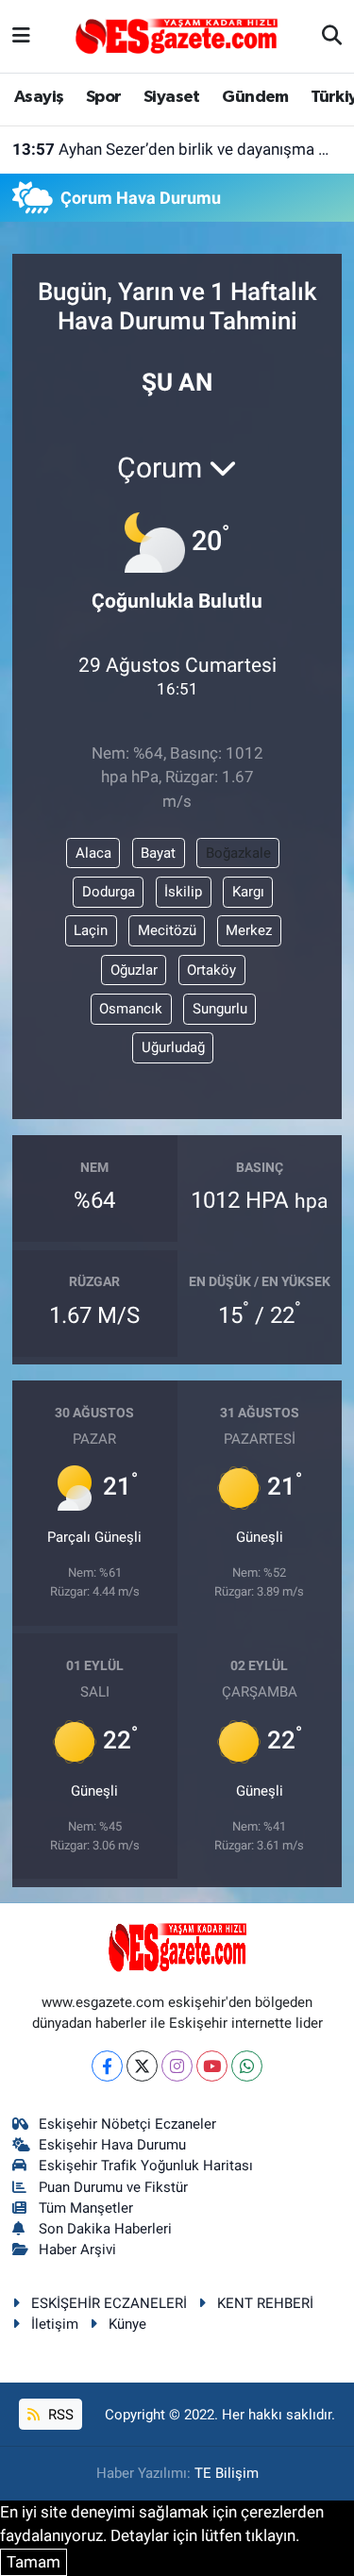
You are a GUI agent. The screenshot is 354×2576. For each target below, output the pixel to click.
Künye (127, 2324)
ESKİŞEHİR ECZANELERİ (109, 2303)
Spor (104, 97)
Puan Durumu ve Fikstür (113, 2187)
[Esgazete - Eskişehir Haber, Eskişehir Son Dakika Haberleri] (177, 35)
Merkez (249, 930)
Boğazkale (238, 853)
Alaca (93, 853)
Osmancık (131, 1009)
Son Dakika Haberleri (105, 2229)
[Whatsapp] (247, 2066)
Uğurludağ (173, 1047)
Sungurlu (220, 1009)
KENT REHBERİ (265, 2303)
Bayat (158, 853)
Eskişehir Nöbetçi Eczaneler (127, 2124)
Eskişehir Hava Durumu (112, 2145)
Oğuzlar (134, 970)
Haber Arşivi (77, 2250)
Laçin (91, 930)
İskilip (183, 892)
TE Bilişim (227, 2473)
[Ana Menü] (21, 36)
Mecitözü (167, 930)
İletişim (55, 2324)
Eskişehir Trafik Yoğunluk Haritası (146, 2166)
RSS (59, 2415)
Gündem (255, 97)
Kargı (248, 892)
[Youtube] (212, 2066)
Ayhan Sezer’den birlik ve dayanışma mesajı (177, 149)
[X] (142, 2066)
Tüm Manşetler (86, 2208)
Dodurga (109, 892)
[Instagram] (177, 2066)
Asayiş (39, 97)
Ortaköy (211, 970)
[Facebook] (107, 2066)
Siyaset (172, 97)
